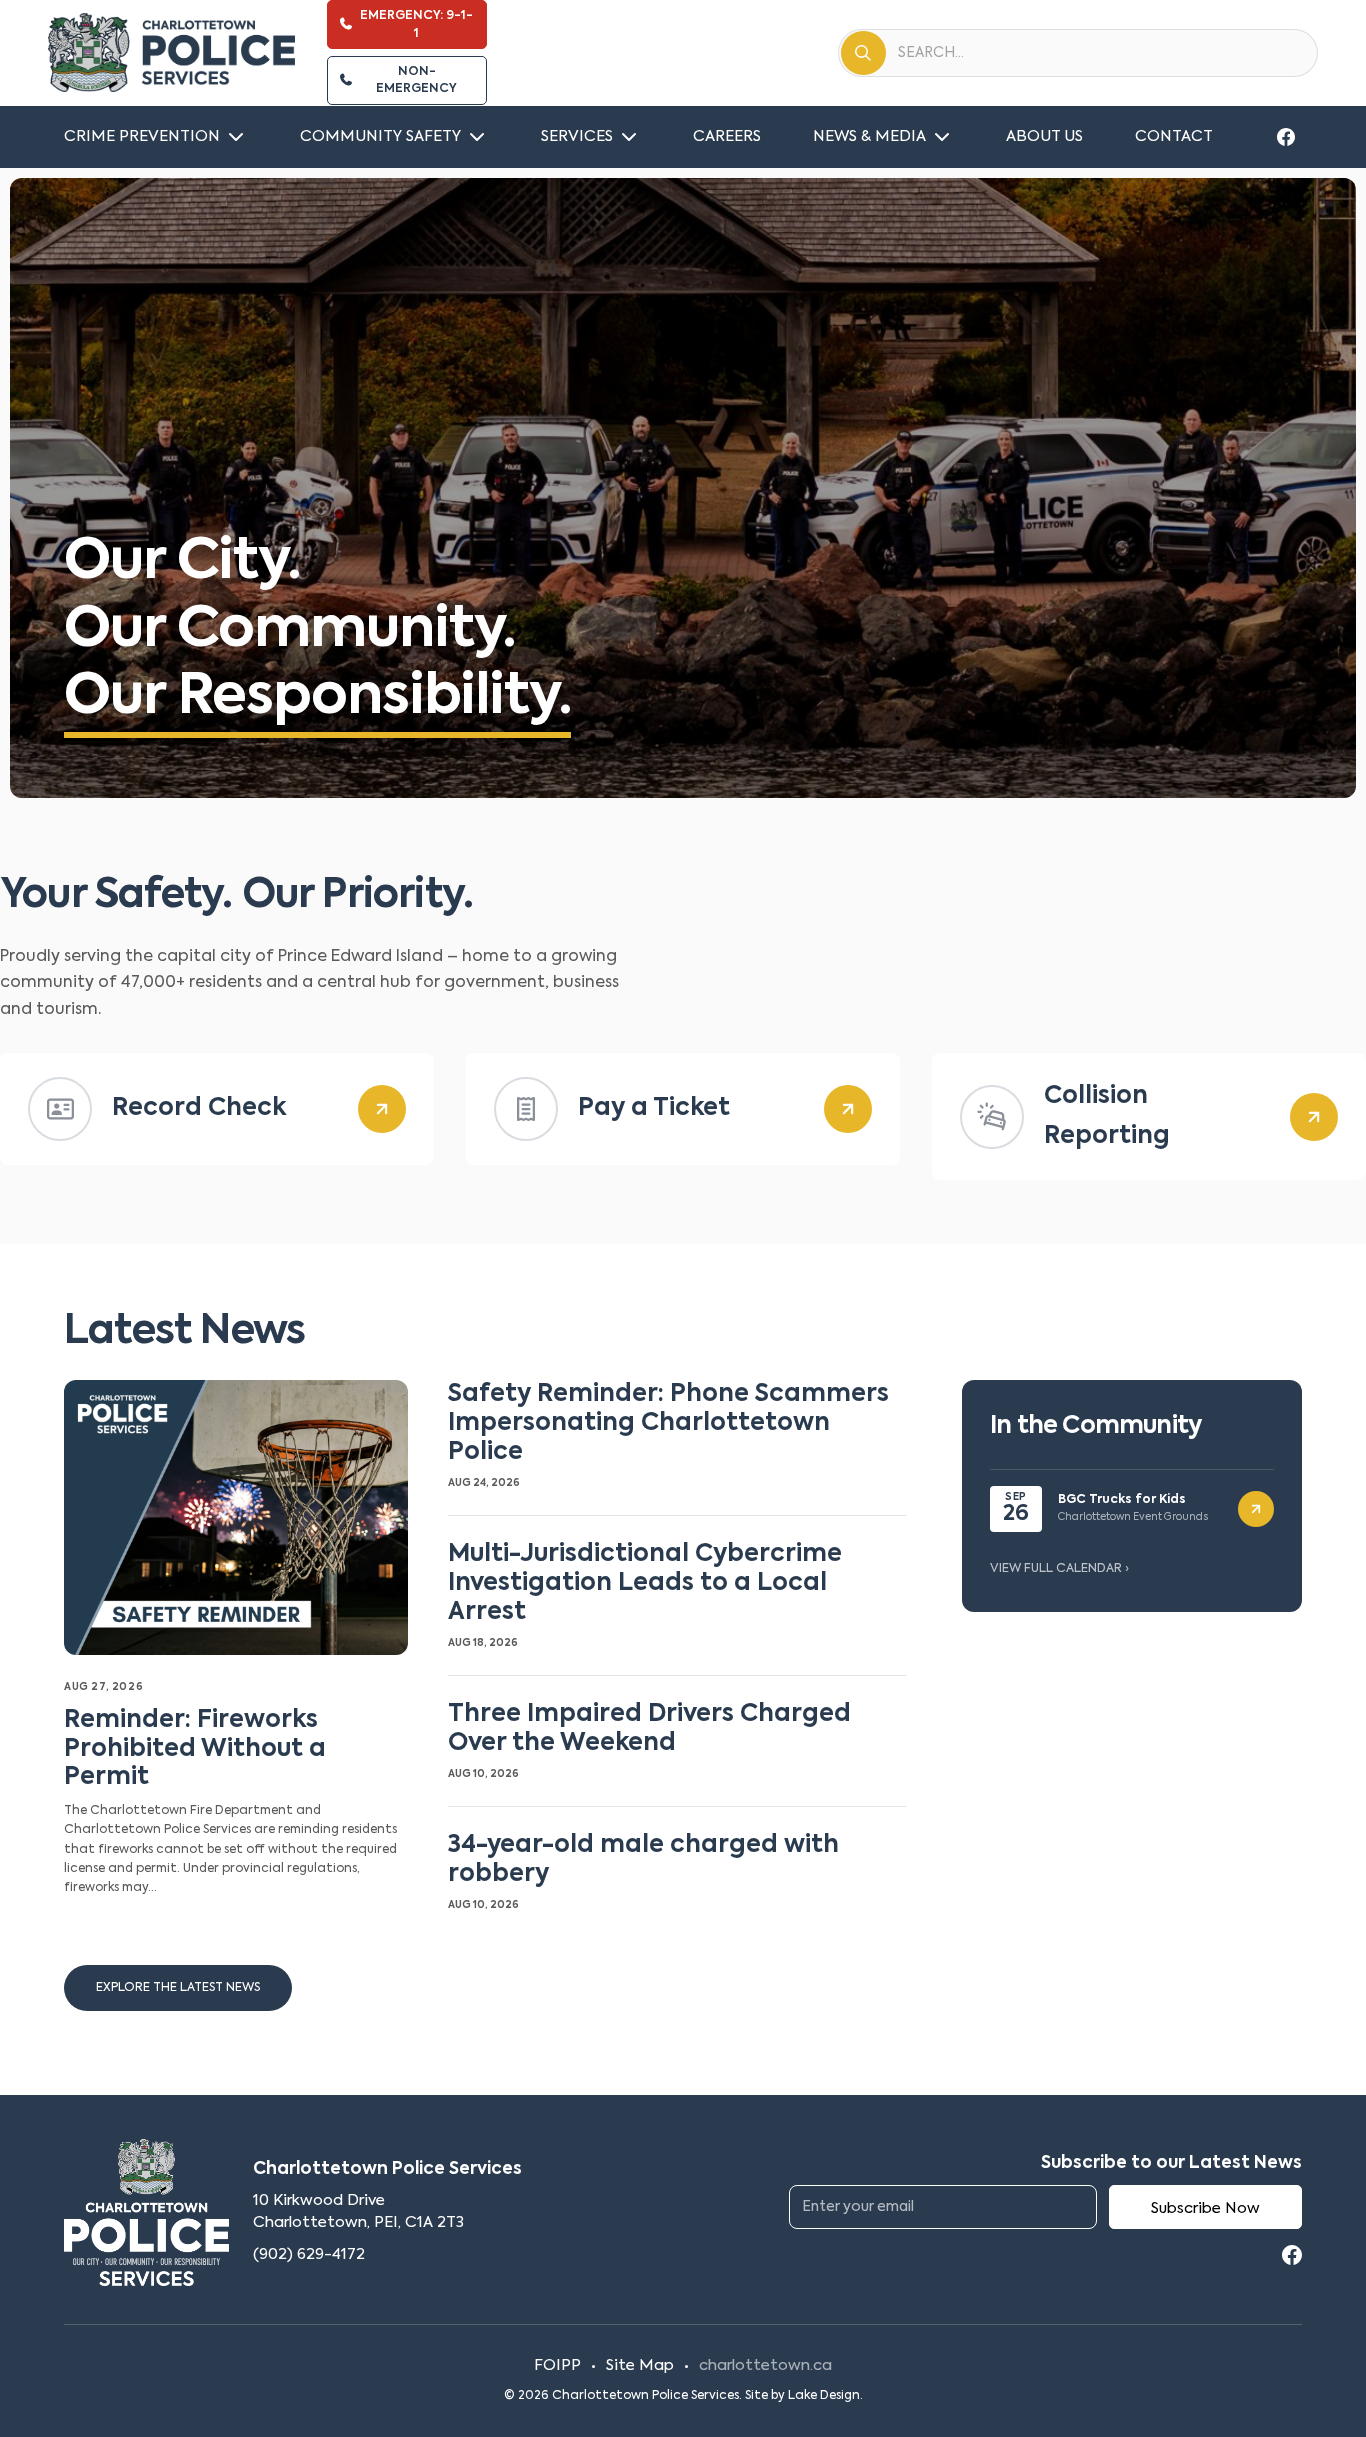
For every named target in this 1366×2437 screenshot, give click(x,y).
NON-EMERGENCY (416, 80)
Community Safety (380, 136)
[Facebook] (1286, 137)
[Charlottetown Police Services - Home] (171, 53)
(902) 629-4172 (309, 2254)
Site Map (640, 2365)
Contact (1174, 136)
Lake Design (824, 2396)
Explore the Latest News (178, 1988)
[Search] (863, 53)
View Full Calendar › (1059, 1569)
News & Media (869, 136)
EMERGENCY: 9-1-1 (416, 24)
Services (577, 136)
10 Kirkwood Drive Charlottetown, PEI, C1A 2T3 (358, 2211)
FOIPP (557, 2365)
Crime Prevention (142, 136)
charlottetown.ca (765, 2365)
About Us (1044, 136)
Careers (727, 136)
